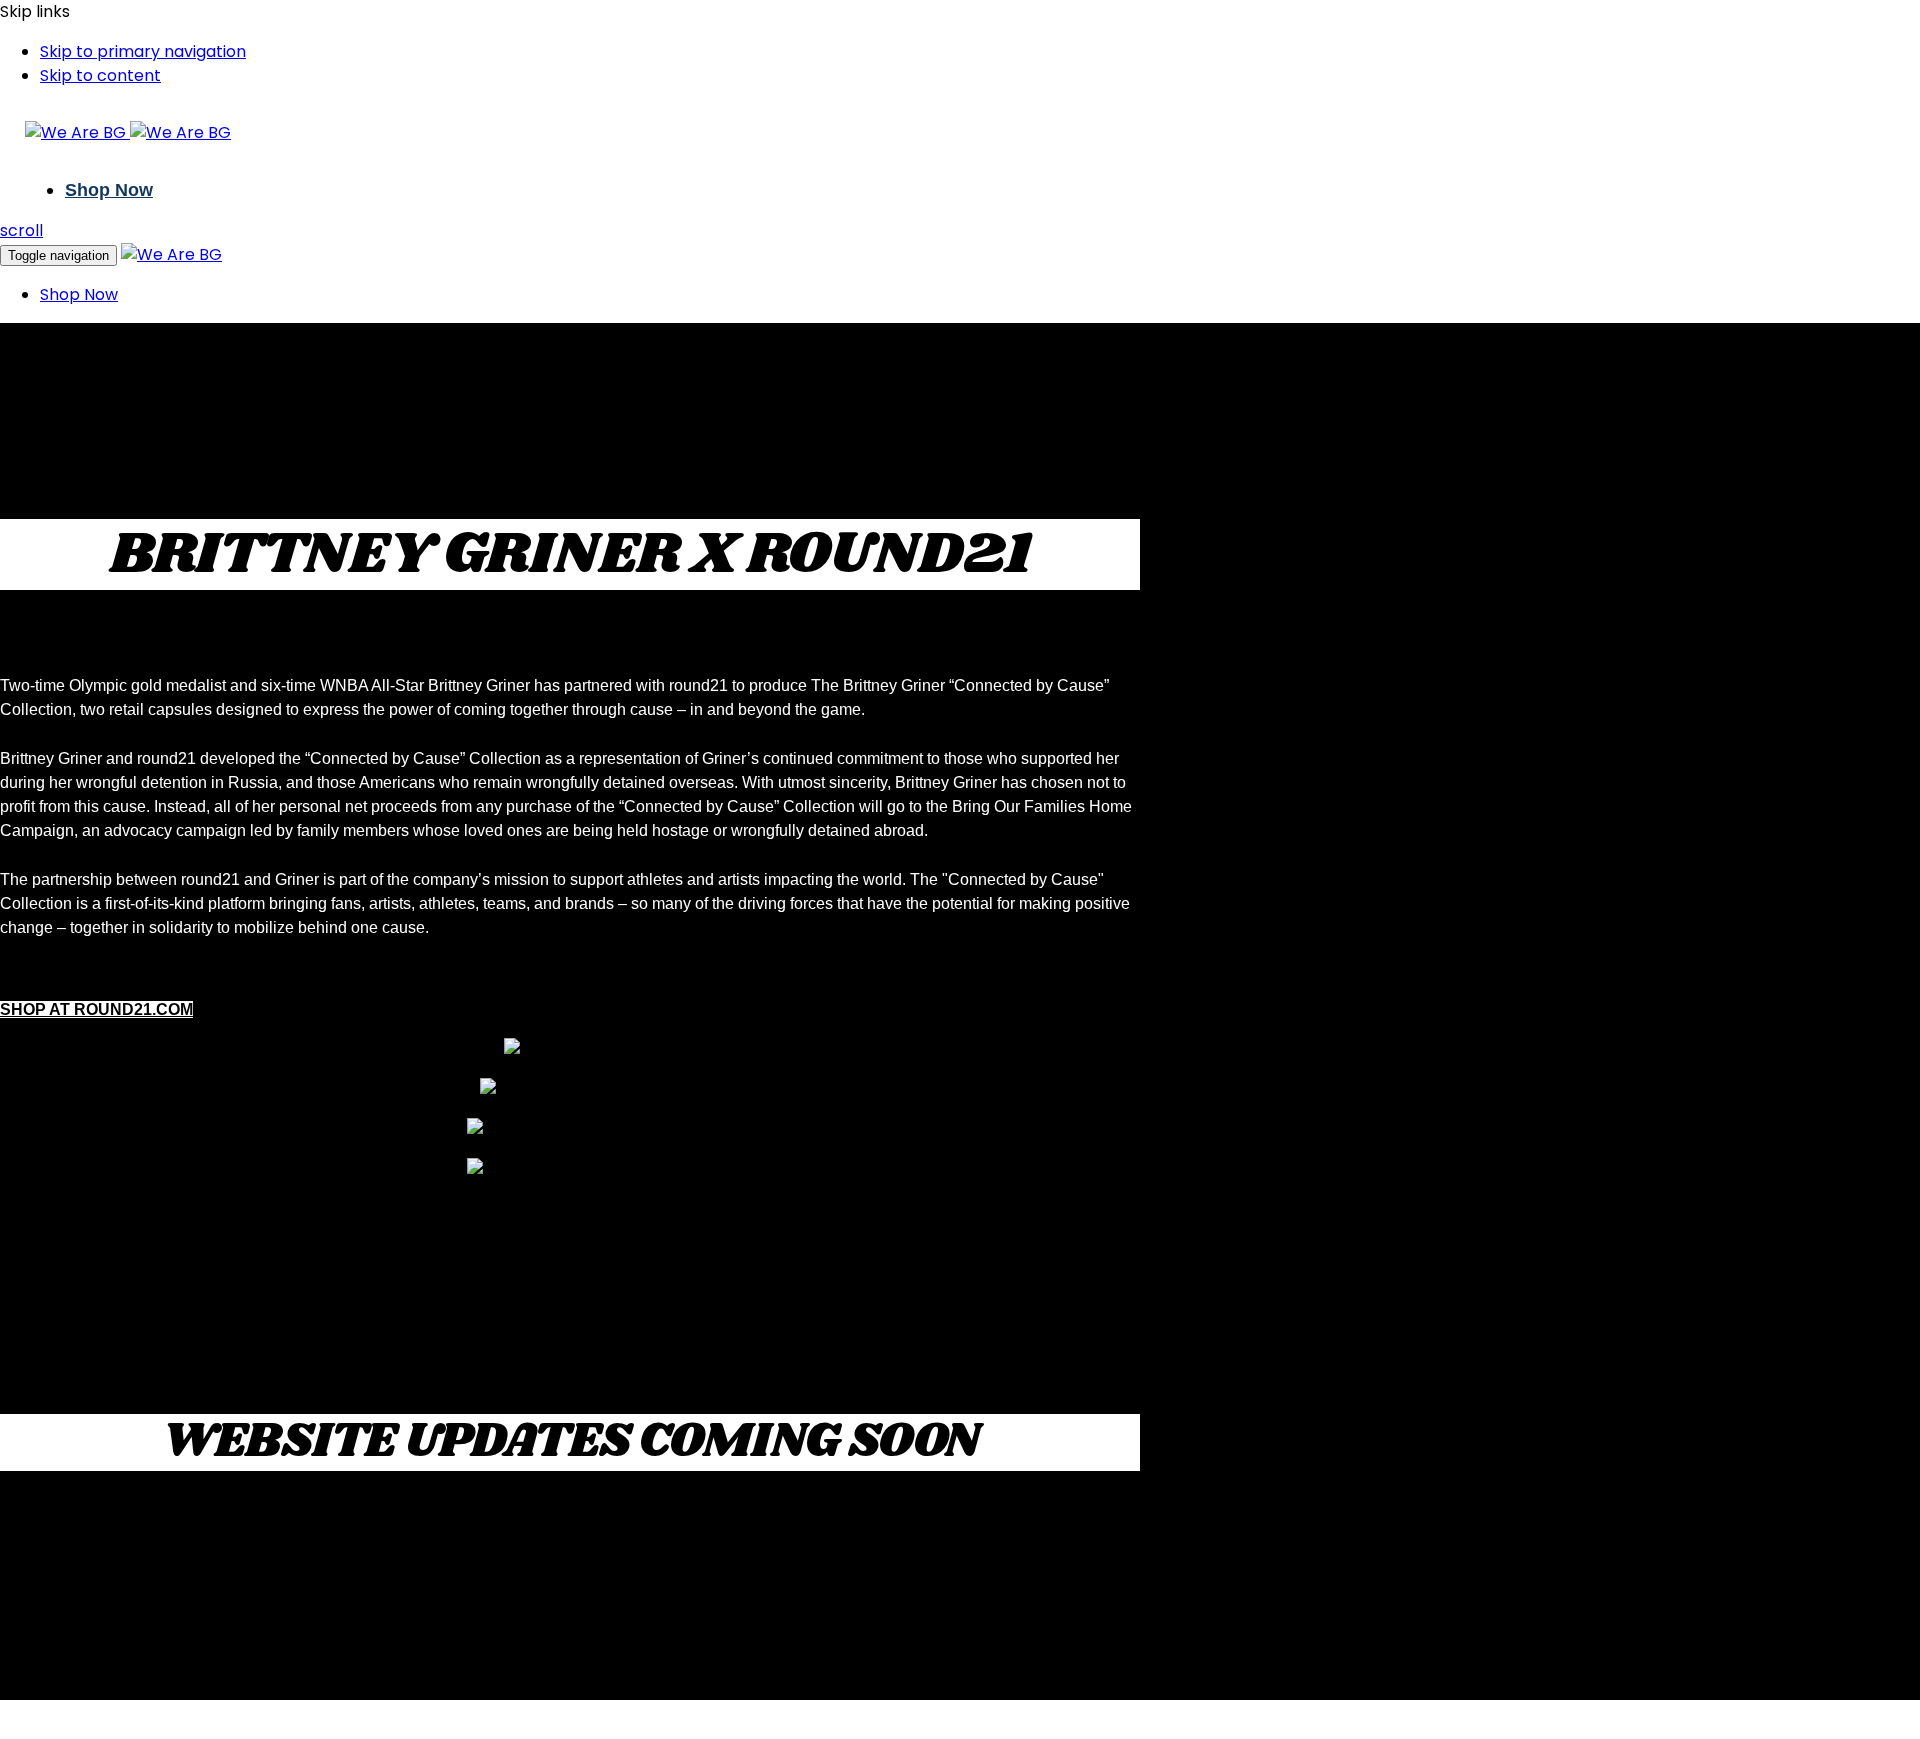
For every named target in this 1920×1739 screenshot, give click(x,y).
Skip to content (100, 75)
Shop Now (109, 190)
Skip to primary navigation (143, 51)
